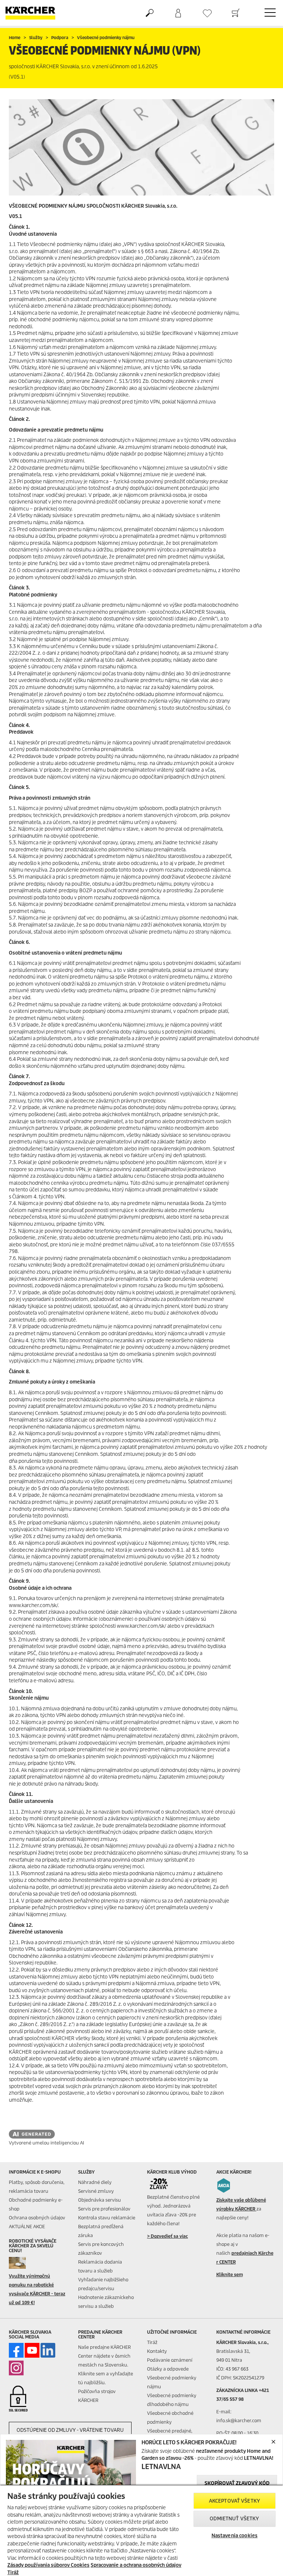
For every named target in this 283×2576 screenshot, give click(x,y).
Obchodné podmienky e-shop (36, 2204)
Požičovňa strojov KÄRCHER (97, 2396)
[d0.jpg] (23, 2263)
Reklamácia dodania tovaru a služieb (100, 2266)
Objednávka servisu (99, 2200)
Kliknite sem (230, 2274)
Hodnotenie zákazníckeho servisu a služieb (106, 2302)
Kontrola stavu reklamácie (107, 2218)
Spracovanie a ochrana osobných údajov (136, 2565)
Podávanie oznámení (170, 2360)
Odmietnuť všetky (234, 2519)
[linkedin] (48, 2350)
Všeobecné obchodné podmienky (170, 2418)
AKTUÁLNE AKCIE (27, 2227)
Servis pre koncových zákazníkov (101, 2249)
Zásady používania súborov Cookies (48, 2565)
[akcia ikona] (224, 2185)
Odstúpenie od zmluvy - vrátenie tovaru (70, 2430)
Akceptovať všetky (235, 2501)
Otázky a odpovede (168, 2369)
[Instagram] (16, 2368)
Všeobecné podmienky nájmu (172, 2382)
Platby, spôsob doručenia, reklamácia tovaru (37, 2187)
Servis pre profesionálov (104, 2209)
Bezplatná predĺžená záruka (101, 2231)
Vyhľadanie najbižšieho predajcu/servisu (103, 2284)
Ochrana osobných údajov (37, 2218)
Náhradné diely (95, 2182)
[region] (141, 2530)
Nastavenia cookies (235, 2536)
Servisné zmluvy (96, 2191)
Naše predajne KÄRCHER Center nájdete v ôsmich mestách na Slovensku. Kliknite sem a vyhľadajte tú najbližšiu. (106, 2365)
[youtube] (32, 2350)
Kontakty (157, 2351)
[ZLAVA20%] (162, 2184)
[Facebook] (16, 2350)
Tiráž (152, 2342)
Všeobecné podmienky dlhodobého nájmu (172, 2400)
